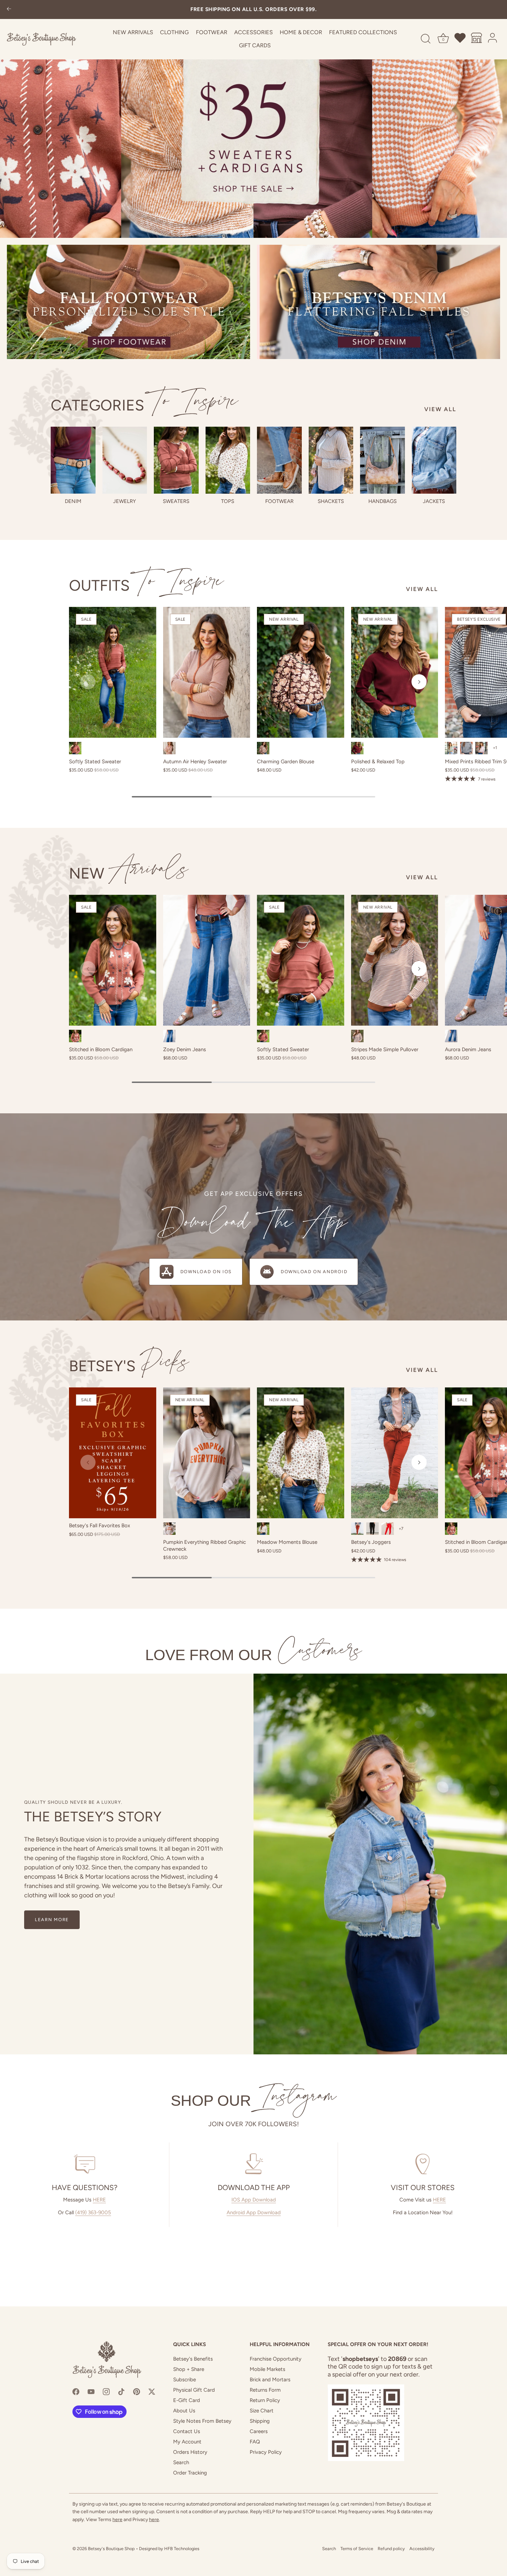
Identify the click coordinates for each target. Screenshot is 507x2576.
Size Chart (262, 2411)
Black (372, 1529)
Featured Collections (363, 32)
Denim (73, 501)
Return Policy (265, 2400)
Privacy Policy (266, 2452)
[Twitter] (152, 2391)
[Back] (9, 9)
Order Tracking (190, 2473)
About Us (184, 2411)
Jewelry (125, 501)
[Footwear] (279, 460)
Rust (75, 748)
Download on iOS (206, 1272)
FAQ (255, 2442)
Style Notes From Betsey (202, 2421)
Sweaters (176, 501)
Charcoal (466, 748)
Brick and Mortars (270, 2380)
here (117, 2520)
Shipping (260, 2421)
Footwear (212, 32)
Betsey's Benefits (193, 2359)
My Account (187, 2442)
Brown (263, 748)
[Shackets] (331, 460)
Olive (451, 748)
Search (181, 2462)
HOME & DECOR (301, 32)
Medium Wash (169, 1036)
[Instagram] (106, 2391)
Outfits (146, 585)
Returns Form (265, 2390)
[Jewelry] (125, 460)
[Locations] (477, 39)
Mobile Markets (267, 2369)
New (129, 873)
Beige (169, 1529)
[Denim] (73, 460)
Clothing (174, 32)
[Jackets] (434, 460)
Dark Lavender (481, 748)
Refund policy (391, 2549)
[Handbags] (382, 460)
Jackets (434, 501)
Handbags (382, 501)
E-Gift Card (187, 2400)
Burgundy (357, 748)
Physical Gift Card (194, 2390)
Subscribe (185, 2380)
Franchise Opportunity (276, 2359)
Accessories (254, 32)
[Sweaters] (176, 460)
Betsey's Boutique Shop (111, 2549)
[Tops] (228, 460)
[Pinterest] (137, 2391)
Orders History (190, 2452)
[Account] (493, 39)
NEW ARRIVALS (133, 32)
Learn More (52, 1920)
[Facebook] (76, 2391)
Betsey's (129, 1366)
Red (388, 1529)
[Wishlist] (460, 39)
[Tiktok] (121, 2391)
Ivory (263, 1529)
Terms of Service (357, 2549)
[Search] (426, 39)
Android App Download (254, 2212)
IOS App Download (254, 2200)
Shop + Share (189, 2369)
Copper (75, 1036)
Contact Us (187, 2431)
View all (440, 409)
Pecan (357, 1529)
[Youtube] (91, 2391)
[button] (88, 682)
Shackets (331, 501)
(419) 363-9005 (93, 2212)
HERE (99, 2200)
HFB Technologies (182, 2549)
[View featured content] (254, 119)
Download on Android (314, 1272)
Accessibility (422, 2549)
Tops (228, 501)
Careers (259, 2431)
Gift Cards (255, 45)
